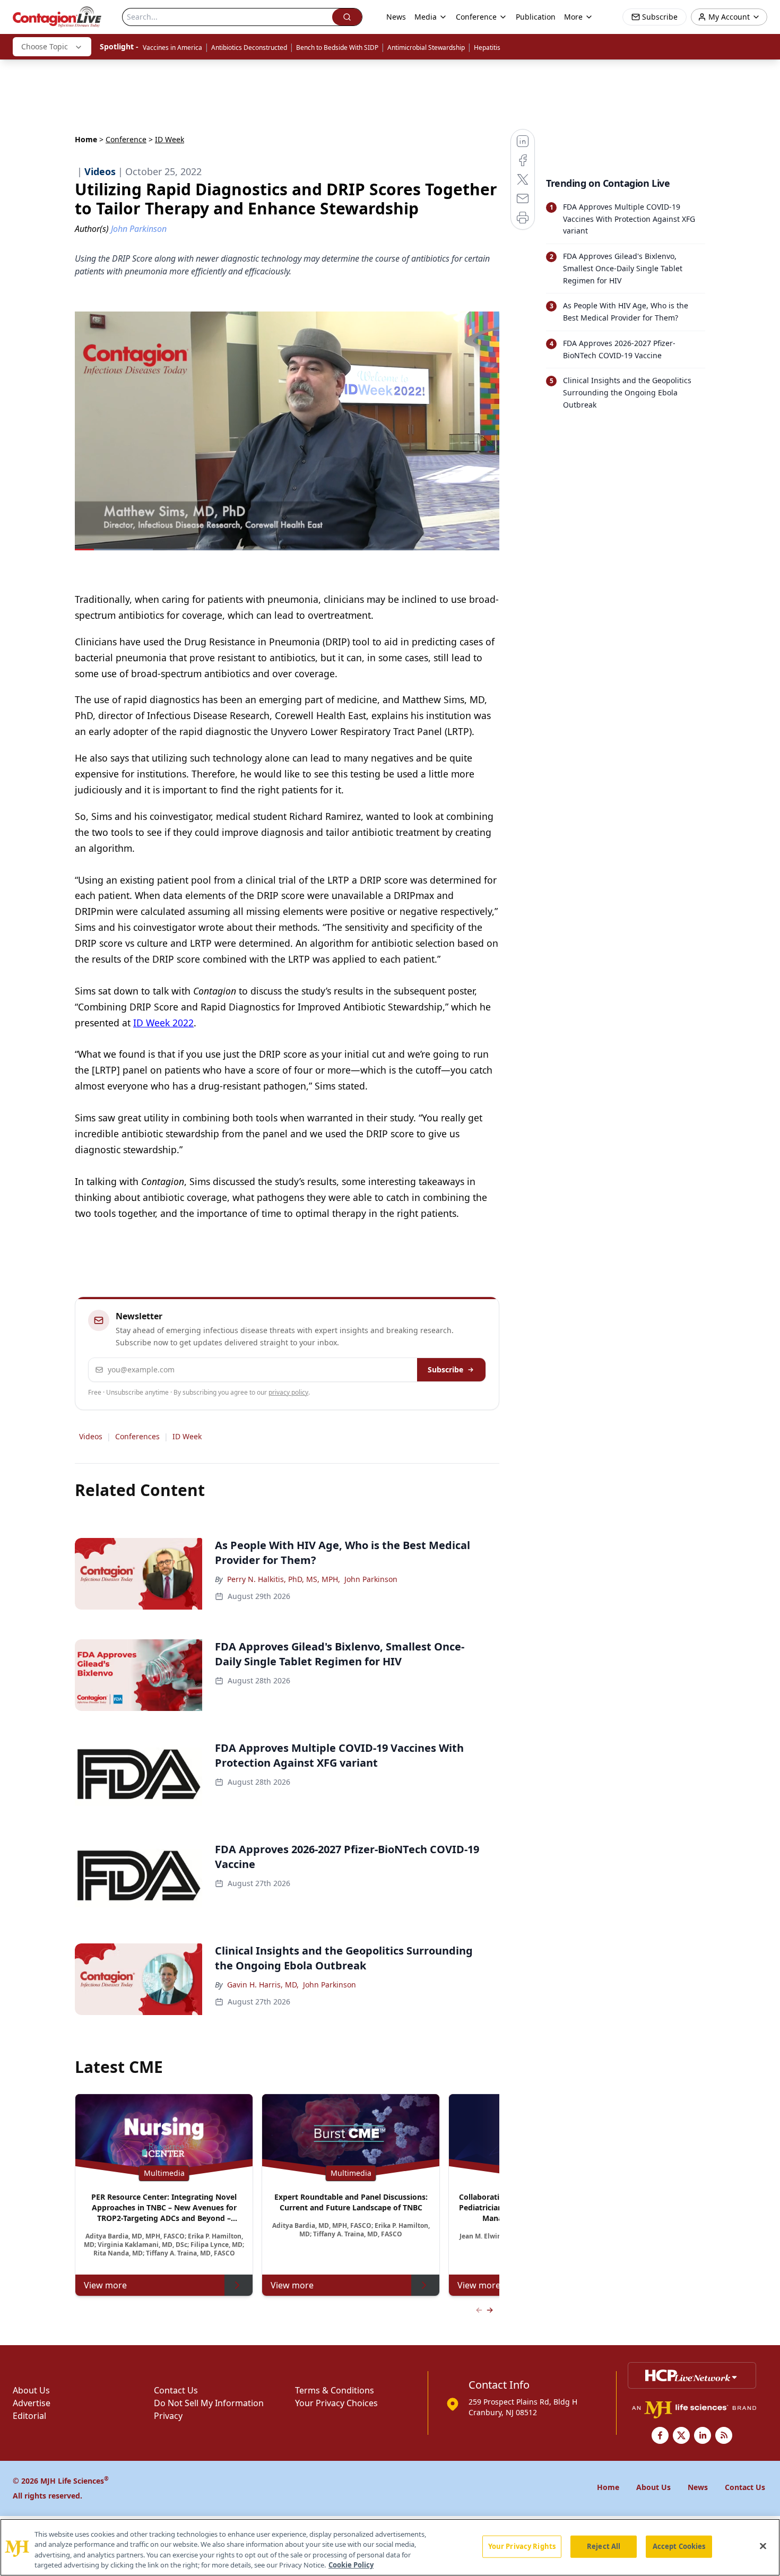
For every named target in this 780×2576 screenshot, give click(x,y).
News (396, 17)
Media (426, 17)
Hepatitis (487, 47)
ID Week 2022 (163, 1023)
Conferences (137, 1436)
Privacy (168, 2416)
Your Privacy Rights (522, 2546)
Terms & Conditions (335, 2390)
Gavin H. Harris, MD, (263, 1985)
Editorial (29, 2416)
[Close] (763, 2546)
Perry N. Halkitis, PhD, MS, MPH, (284, 1579)
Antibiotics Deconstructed (249, 47)
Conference (126, 139)
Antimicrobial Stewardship (426, 47)
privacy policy (288, 1392)
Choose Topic (45, 46)
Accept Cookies (679, 2546)
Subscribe (445, 1369)
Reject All (604, 2546)
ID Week (187, 1436)
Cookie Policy (351, 2565)
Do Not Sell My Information (209, 2403)
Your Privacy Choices (336, 2403)
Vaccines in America (172, 47)
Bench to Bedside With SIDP (337, 47)
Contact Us (176, 2390)
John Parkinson (371, 1579)
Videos (91, 1436)
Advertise (32, 2403)
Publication (536, 17)
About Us (31, 2390)
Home (86, 139)
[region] (390, 2547)
